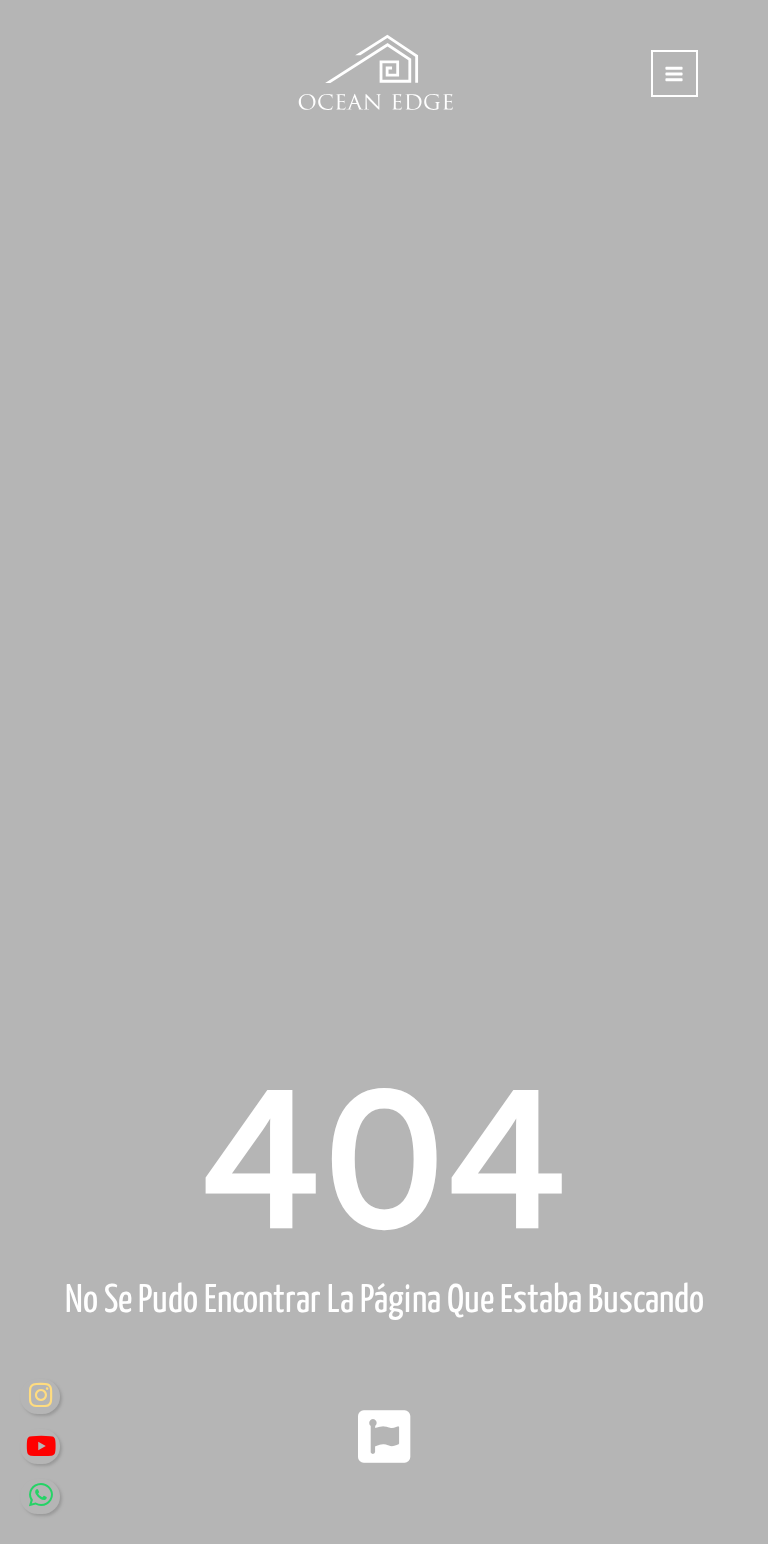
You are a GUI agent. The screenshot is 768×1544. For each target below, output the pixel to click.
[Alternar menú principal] (674, 73)
